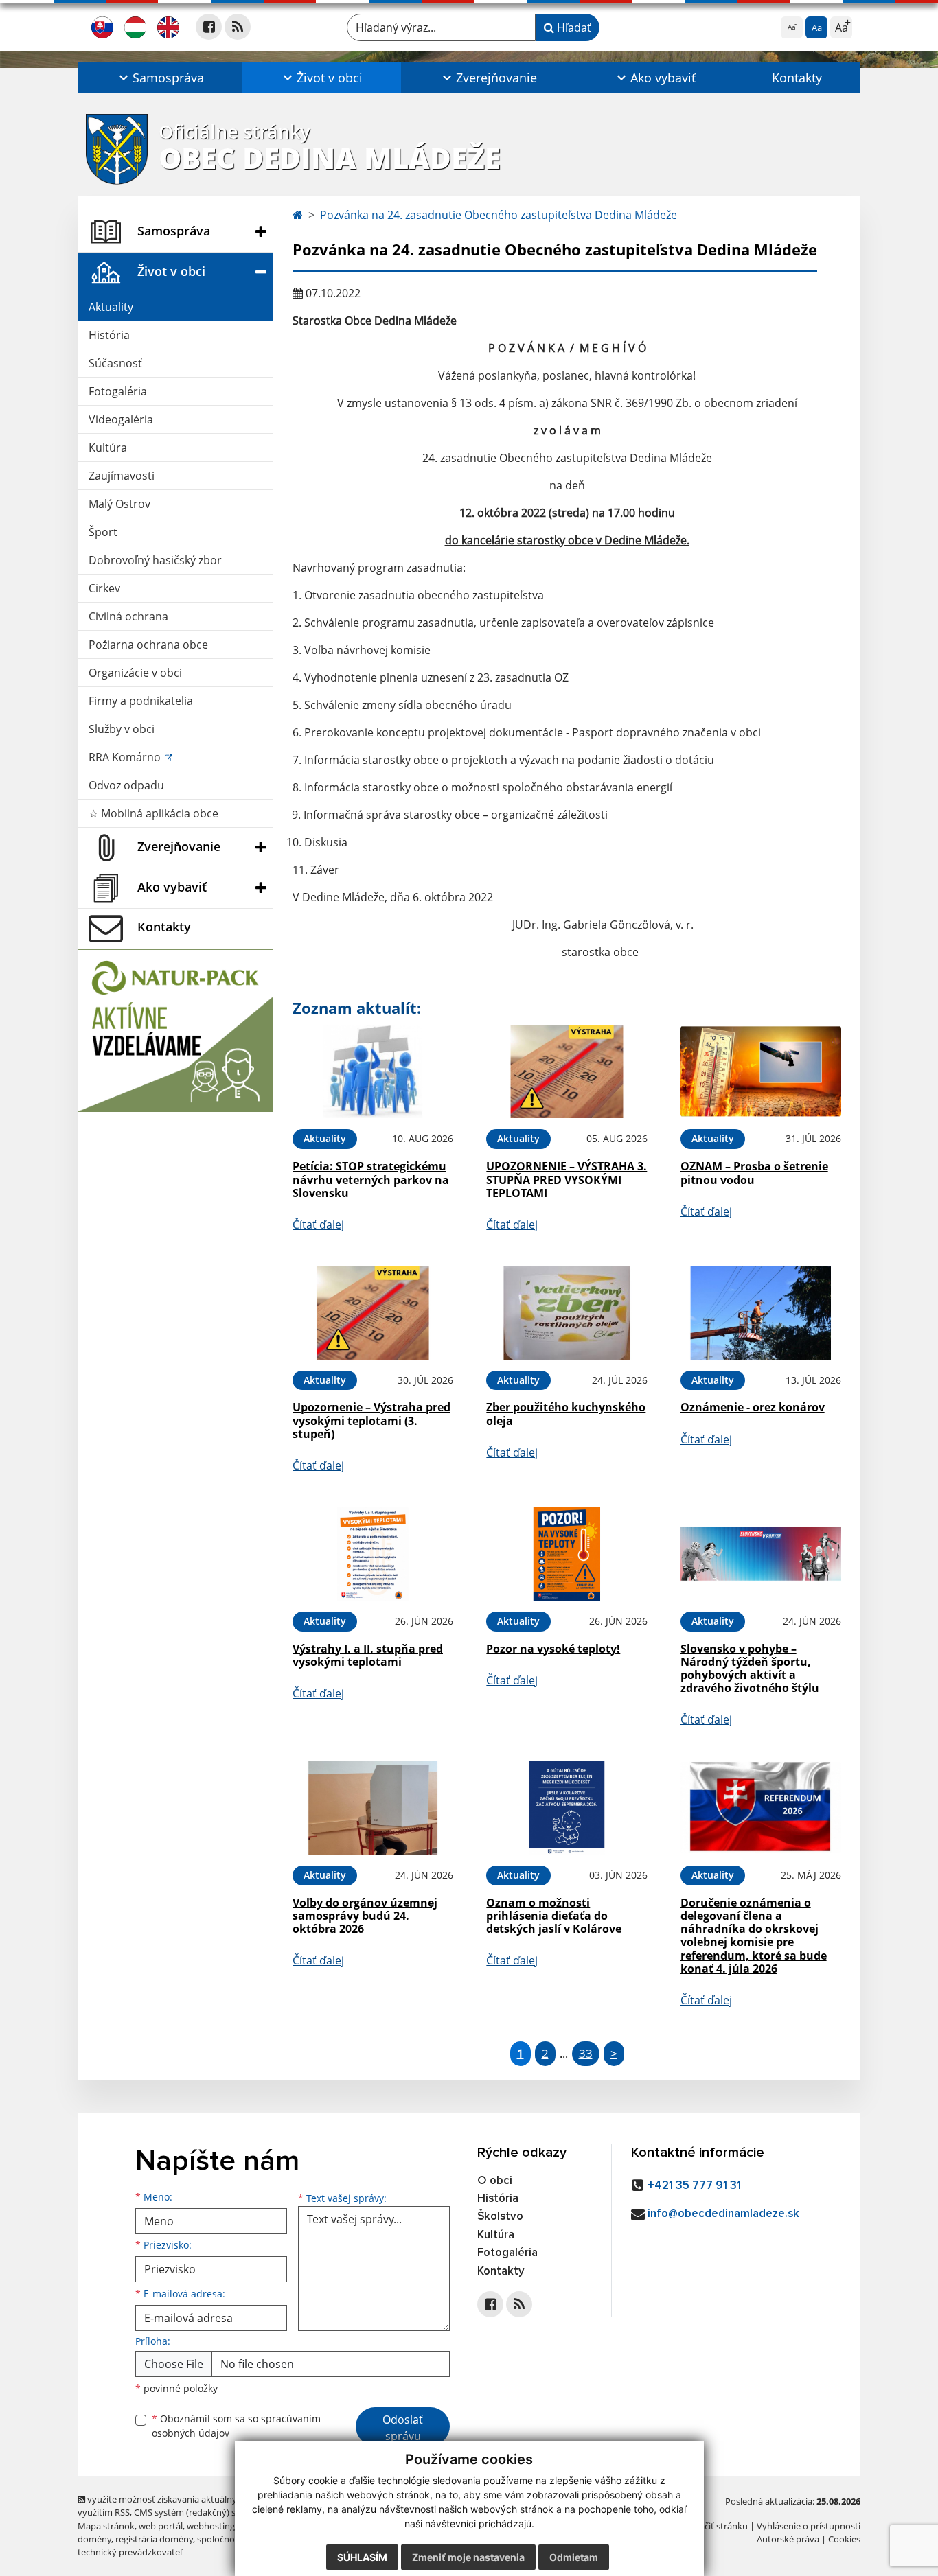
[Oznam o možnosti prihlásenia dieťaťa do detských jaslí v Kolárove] (567, 1808)
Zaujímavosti (122, 476)
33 (586, 2053)
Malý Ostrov (119, 504)
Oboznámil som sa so (236, 2426)
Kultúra (108, 448)
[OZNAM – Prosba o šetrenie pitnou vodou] (761, 1072)
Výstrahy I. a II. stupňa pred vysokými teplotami (368, 1655)
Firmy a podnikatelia (141, 701)
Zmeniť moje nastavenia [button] (468, 2557)
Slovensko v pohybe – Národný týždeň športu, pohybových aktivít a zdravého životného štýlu (750, 1669)
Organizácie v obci (135, 673)
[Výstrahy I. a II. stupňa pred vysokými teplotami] (373, 1554)
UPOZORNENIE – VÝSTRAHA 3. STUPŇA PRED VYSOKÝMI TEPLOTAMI (567, 1179)
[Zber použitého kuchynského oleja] (567, 1313)
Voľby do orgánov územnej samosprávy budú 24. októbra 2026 (365, 1916)
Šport (103, 532)
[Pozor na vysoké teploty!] (567, 1554)
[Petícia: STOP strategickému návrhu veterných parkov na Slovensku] (373, 1072)
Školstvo (500, 2217)
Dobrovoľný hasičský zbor (155, 560)
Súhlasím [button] (362, 2557)
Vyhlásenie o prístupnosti (809, 2526)
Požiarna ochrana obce (148, 645)
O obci (495, 2181)
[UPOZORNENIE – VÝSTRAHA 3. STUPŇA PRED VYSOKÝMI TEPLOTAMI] (567, 1072)
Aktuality (111, 307)
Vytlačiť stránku (716, 2526)
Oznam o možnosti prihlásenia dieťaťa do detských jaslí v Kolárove (554, 1916)
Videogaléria (121, 419)
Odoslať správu (403, 2428)
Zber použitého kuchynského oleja (566, 1414)
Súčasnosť (115, 363)
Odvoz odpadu (126, 785)
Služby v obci (122, 729)
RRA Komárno (126, 757)
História (109, 335)
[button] (160, 78)
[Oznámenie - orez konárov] (761, 1313)
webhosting (211, 2526)
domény (94, 2539)
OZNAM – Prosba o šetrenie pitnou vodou (754, 1173)
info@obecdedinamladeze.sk (723, 2214)
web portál (161, 2526)
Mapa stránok (106, 2526)
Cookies (844, 2539)
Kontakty (797, 78)
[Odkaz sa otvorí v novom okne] (209, 27)
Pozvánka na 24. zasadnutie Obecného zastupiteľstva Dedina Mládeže (499, 215)
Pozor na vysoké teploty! (553, 1649)
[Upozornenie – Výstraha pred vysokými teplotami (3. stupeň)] (373, 1313)
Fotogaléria (118, 391)
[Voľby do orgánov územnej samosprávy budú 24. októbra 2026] (373, 1808)
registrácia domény (154, 2539)
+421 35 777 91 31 (694, 2186)
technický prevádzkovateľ (130, 2552)
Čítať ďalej (318, 1225)
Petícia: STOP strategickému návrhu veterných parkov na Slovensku (371, 1179)
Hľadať (573, 27)
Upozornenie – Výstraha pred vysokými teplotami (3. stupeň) (371, 1420)
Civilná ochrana (128, 616)
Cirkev (104, 588)
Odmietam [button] (574, 2557)
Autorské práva (788, 2539)
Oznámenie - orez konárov (753, 1407)
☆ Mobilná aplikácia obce (153, 813)
